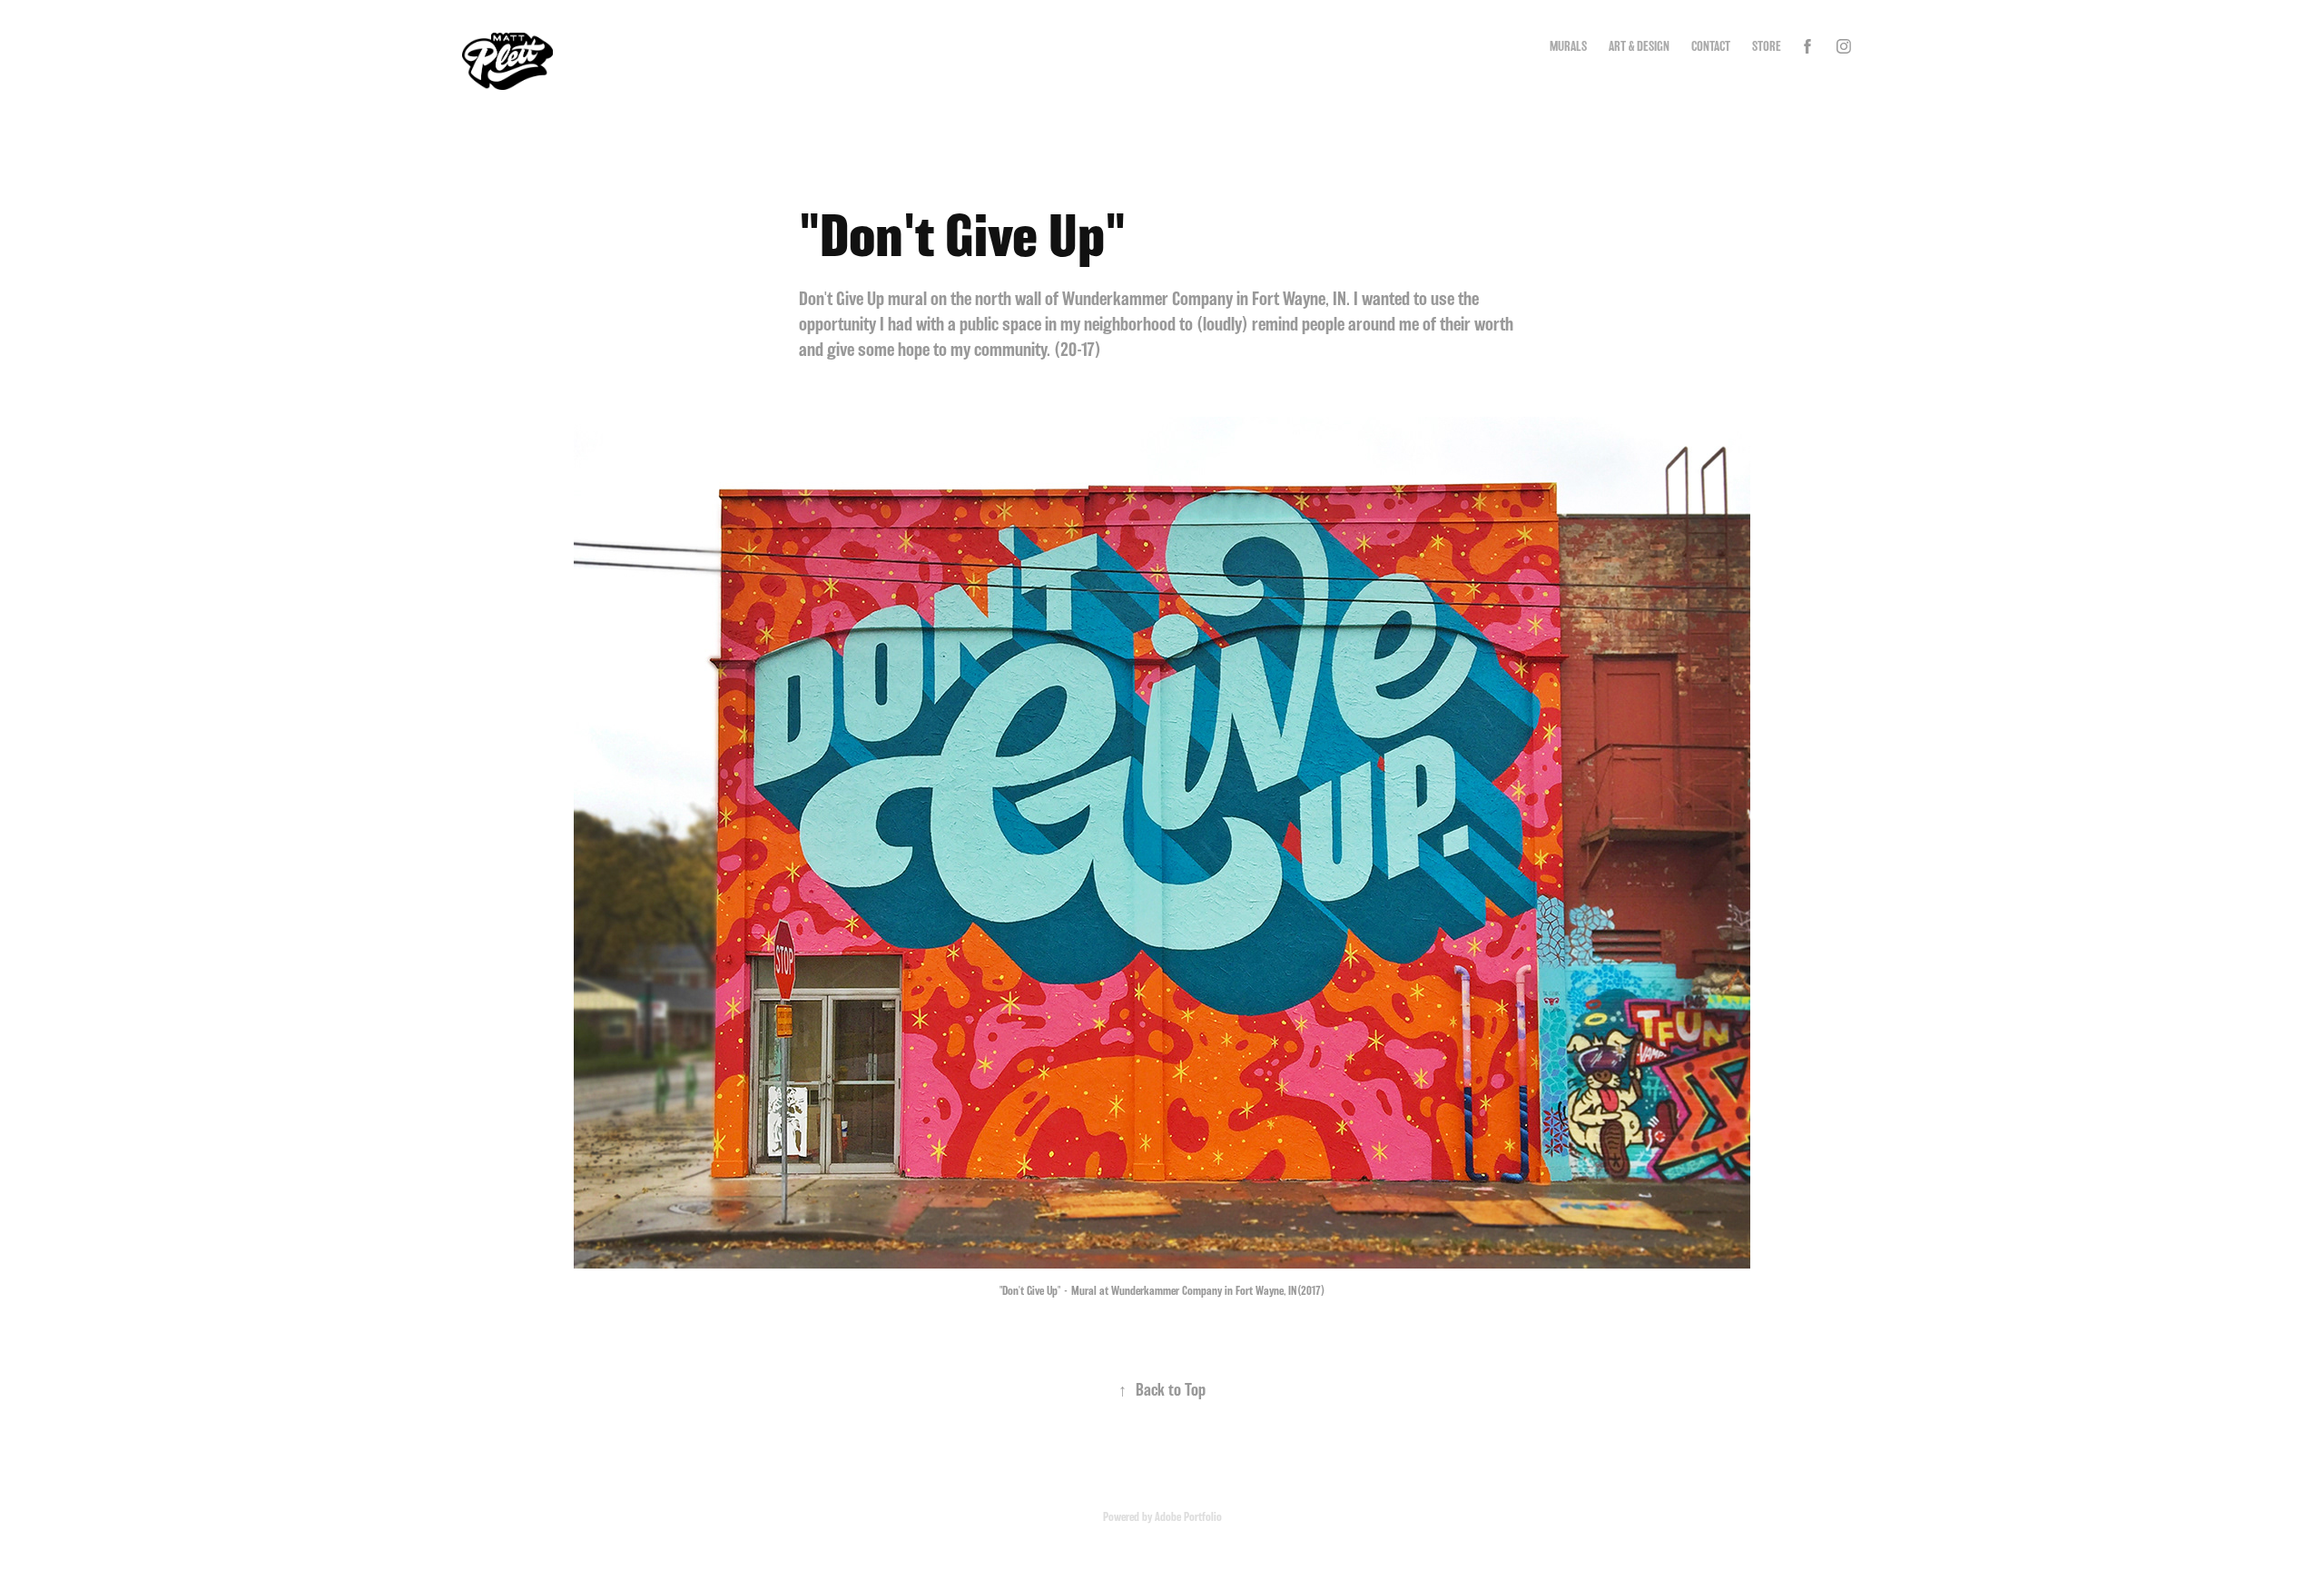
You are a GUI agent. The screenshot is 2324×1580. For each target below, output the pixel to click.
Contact (1711, 46)
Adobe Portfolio (1188, 1516)
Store (1767, 46)
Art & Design (1639, 46)
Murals (1568, 46)
